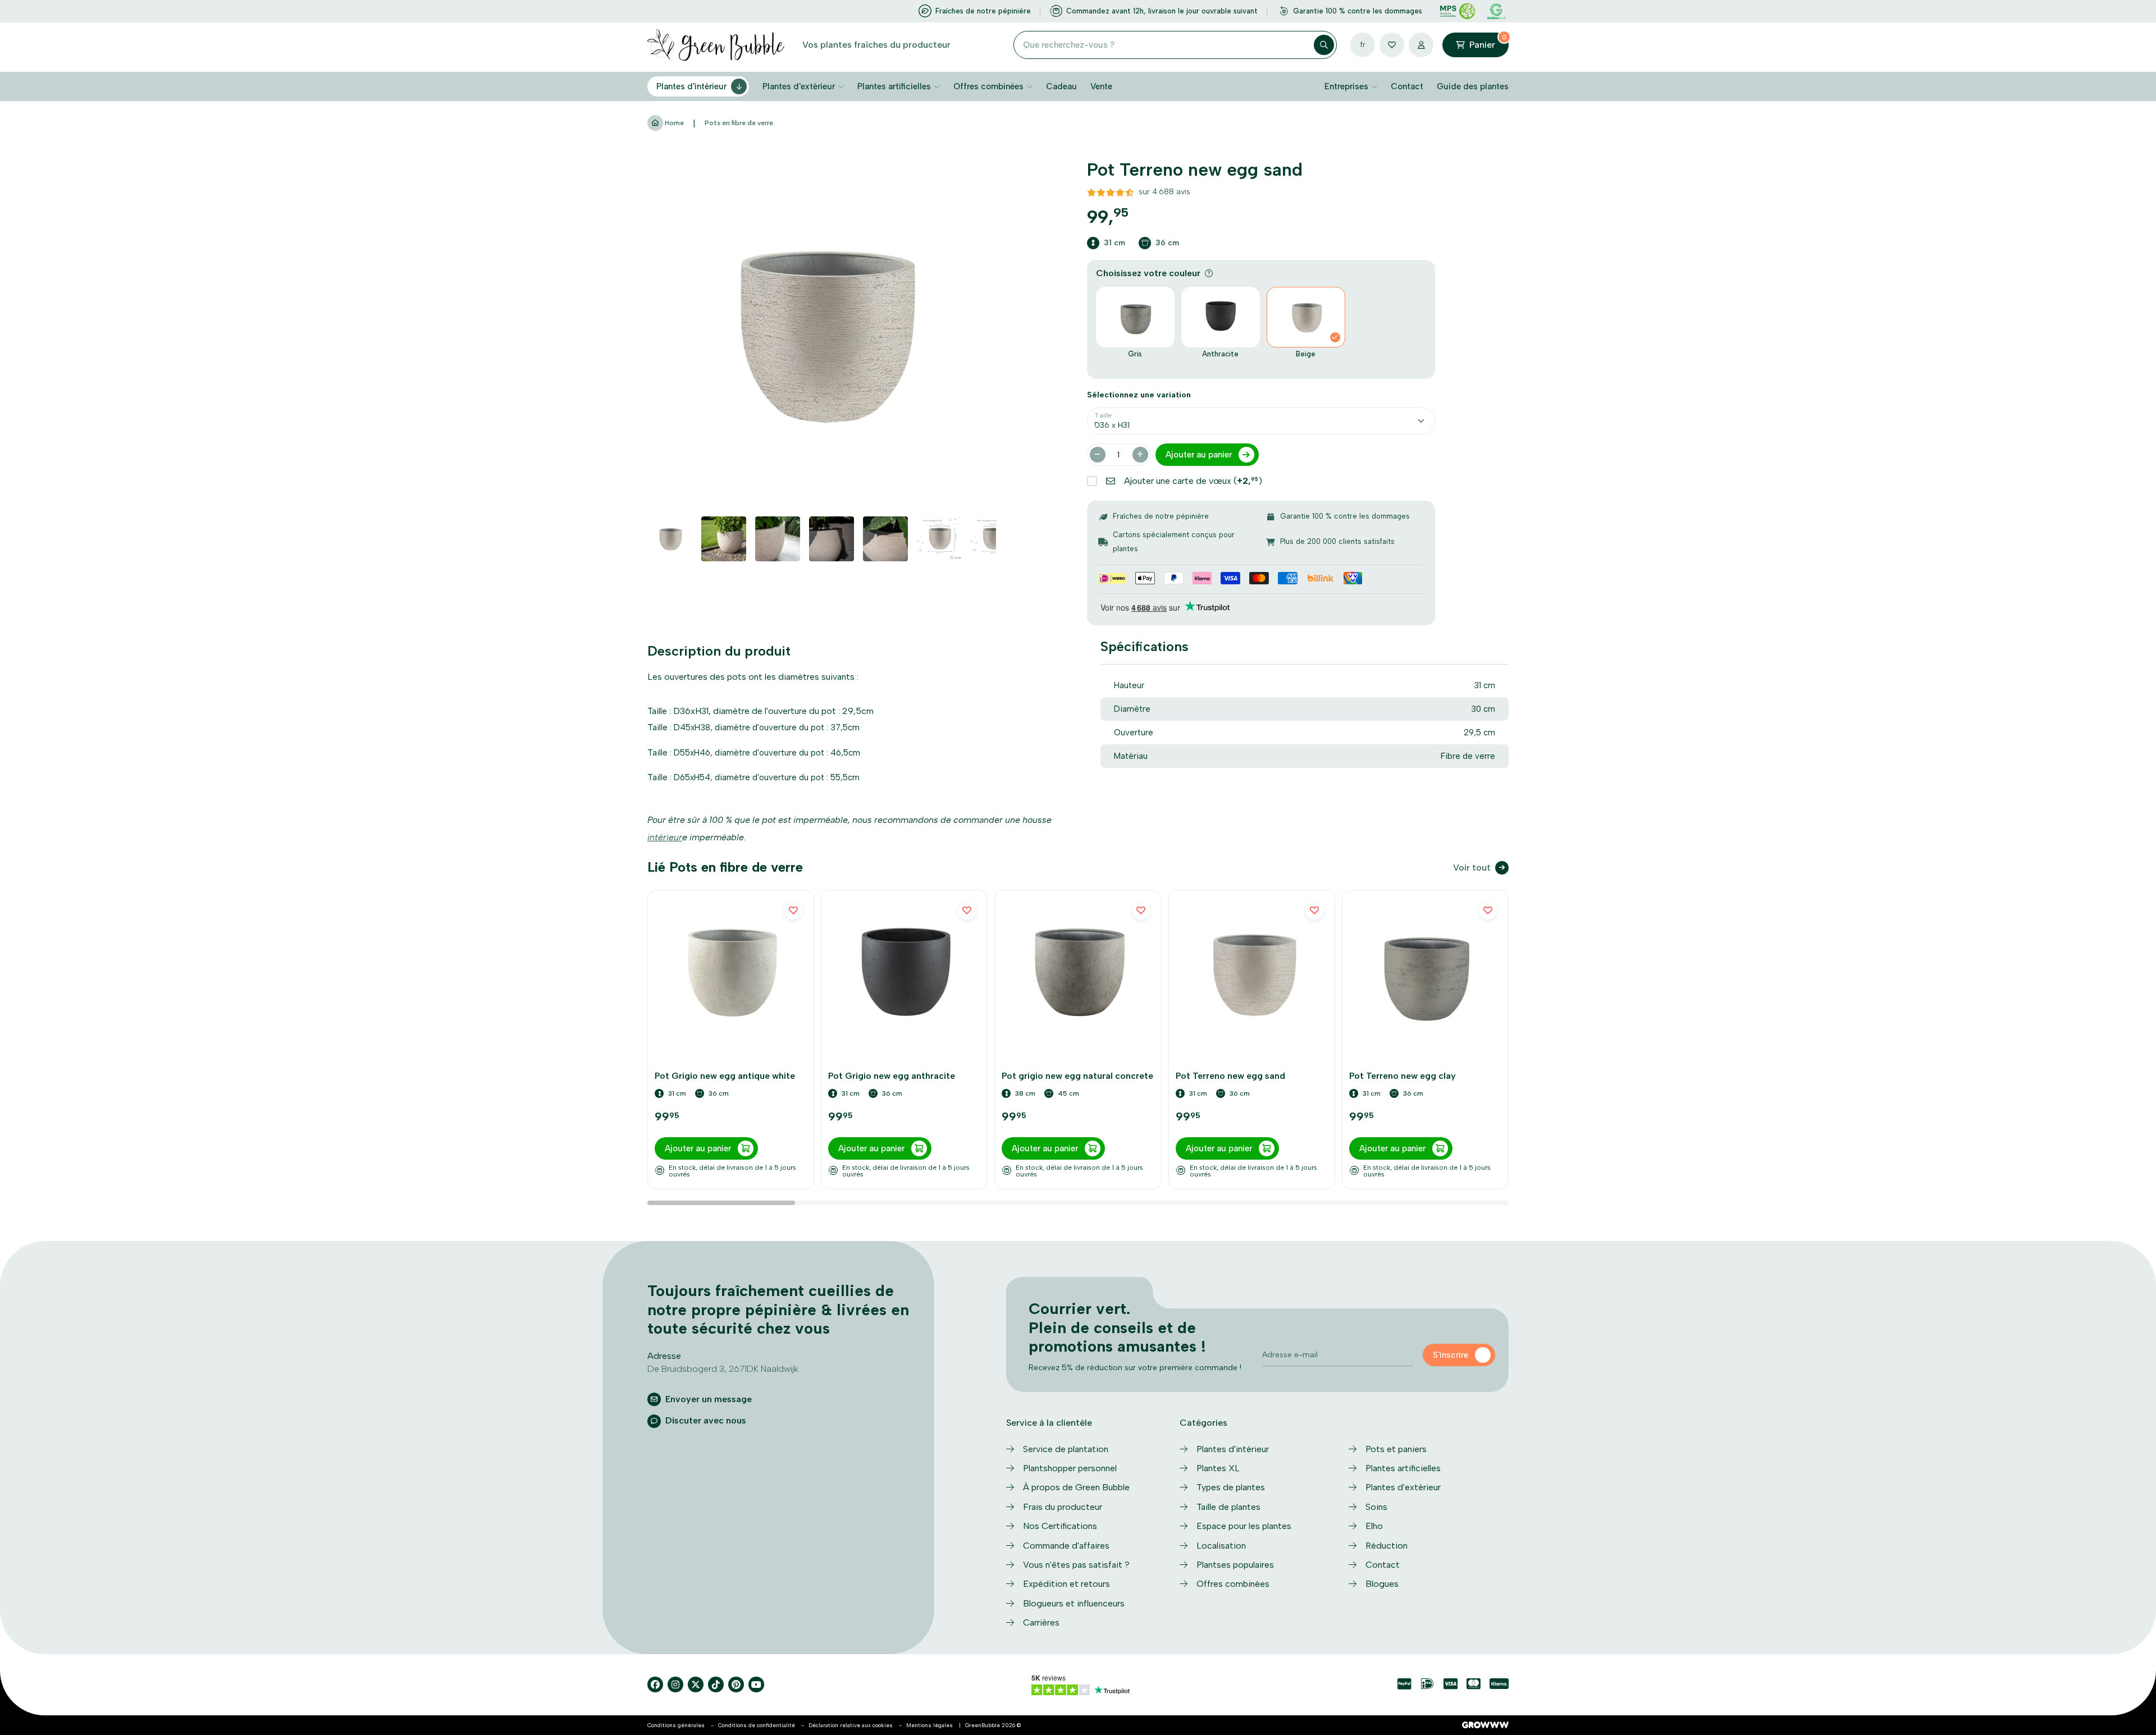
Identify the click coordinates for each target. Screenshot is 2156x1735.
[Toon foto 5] (885, 539)
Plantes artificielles (894, 86)
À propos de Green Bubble (1076, 1487)
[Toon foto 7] (993, 539)
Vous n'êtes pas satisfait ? (1076, 1565)
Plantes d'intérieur (691, 86)
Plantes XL (1218, 1468)
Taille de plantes (1228, 1507)
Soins (1376, 1507)
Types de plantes (1231, 1487)
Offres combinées (988, 86)
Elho (1374, 1526)
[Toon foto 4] (832, 539)
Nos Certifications (1060, 1526)
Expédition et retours (1066, 1584)
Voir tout (1472, 867)
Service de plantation (1066, 1449)
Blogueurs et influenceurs (1074, 1603)
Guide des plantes (1473, 86)
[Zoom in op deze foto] (822, 333)
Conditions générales (676, 1725)
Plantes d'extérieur (799, 86)
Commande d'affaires (1066, 1546)
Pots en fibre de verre (739, 123)
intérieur (665, 837)
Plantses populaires (1235, 1565)
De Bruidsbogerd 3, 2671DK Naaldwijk (723, 1369)
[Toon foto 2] (724, 539)
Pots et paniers (1396, 1449)
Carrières (1041, 1622)
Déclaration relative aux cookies (851, 1725)
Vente (1101, 86)
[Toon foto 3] (778, 539)
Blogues (1382, 1584)
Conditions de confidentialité (757, 1725)
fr (1363, 45)
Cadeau (1061, 86)
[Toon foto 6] (939, 539)
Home (673, 123)
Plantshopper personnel (1070, 1468)
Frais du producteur (1063, 1507)
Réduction (1387, 1546)
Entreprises (1346, 86)
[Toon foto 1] (670, 539)
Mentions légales (929, 1725)
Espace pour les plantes (1244, 1526)
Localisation (1221, 1546)
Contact (1407, 86)
